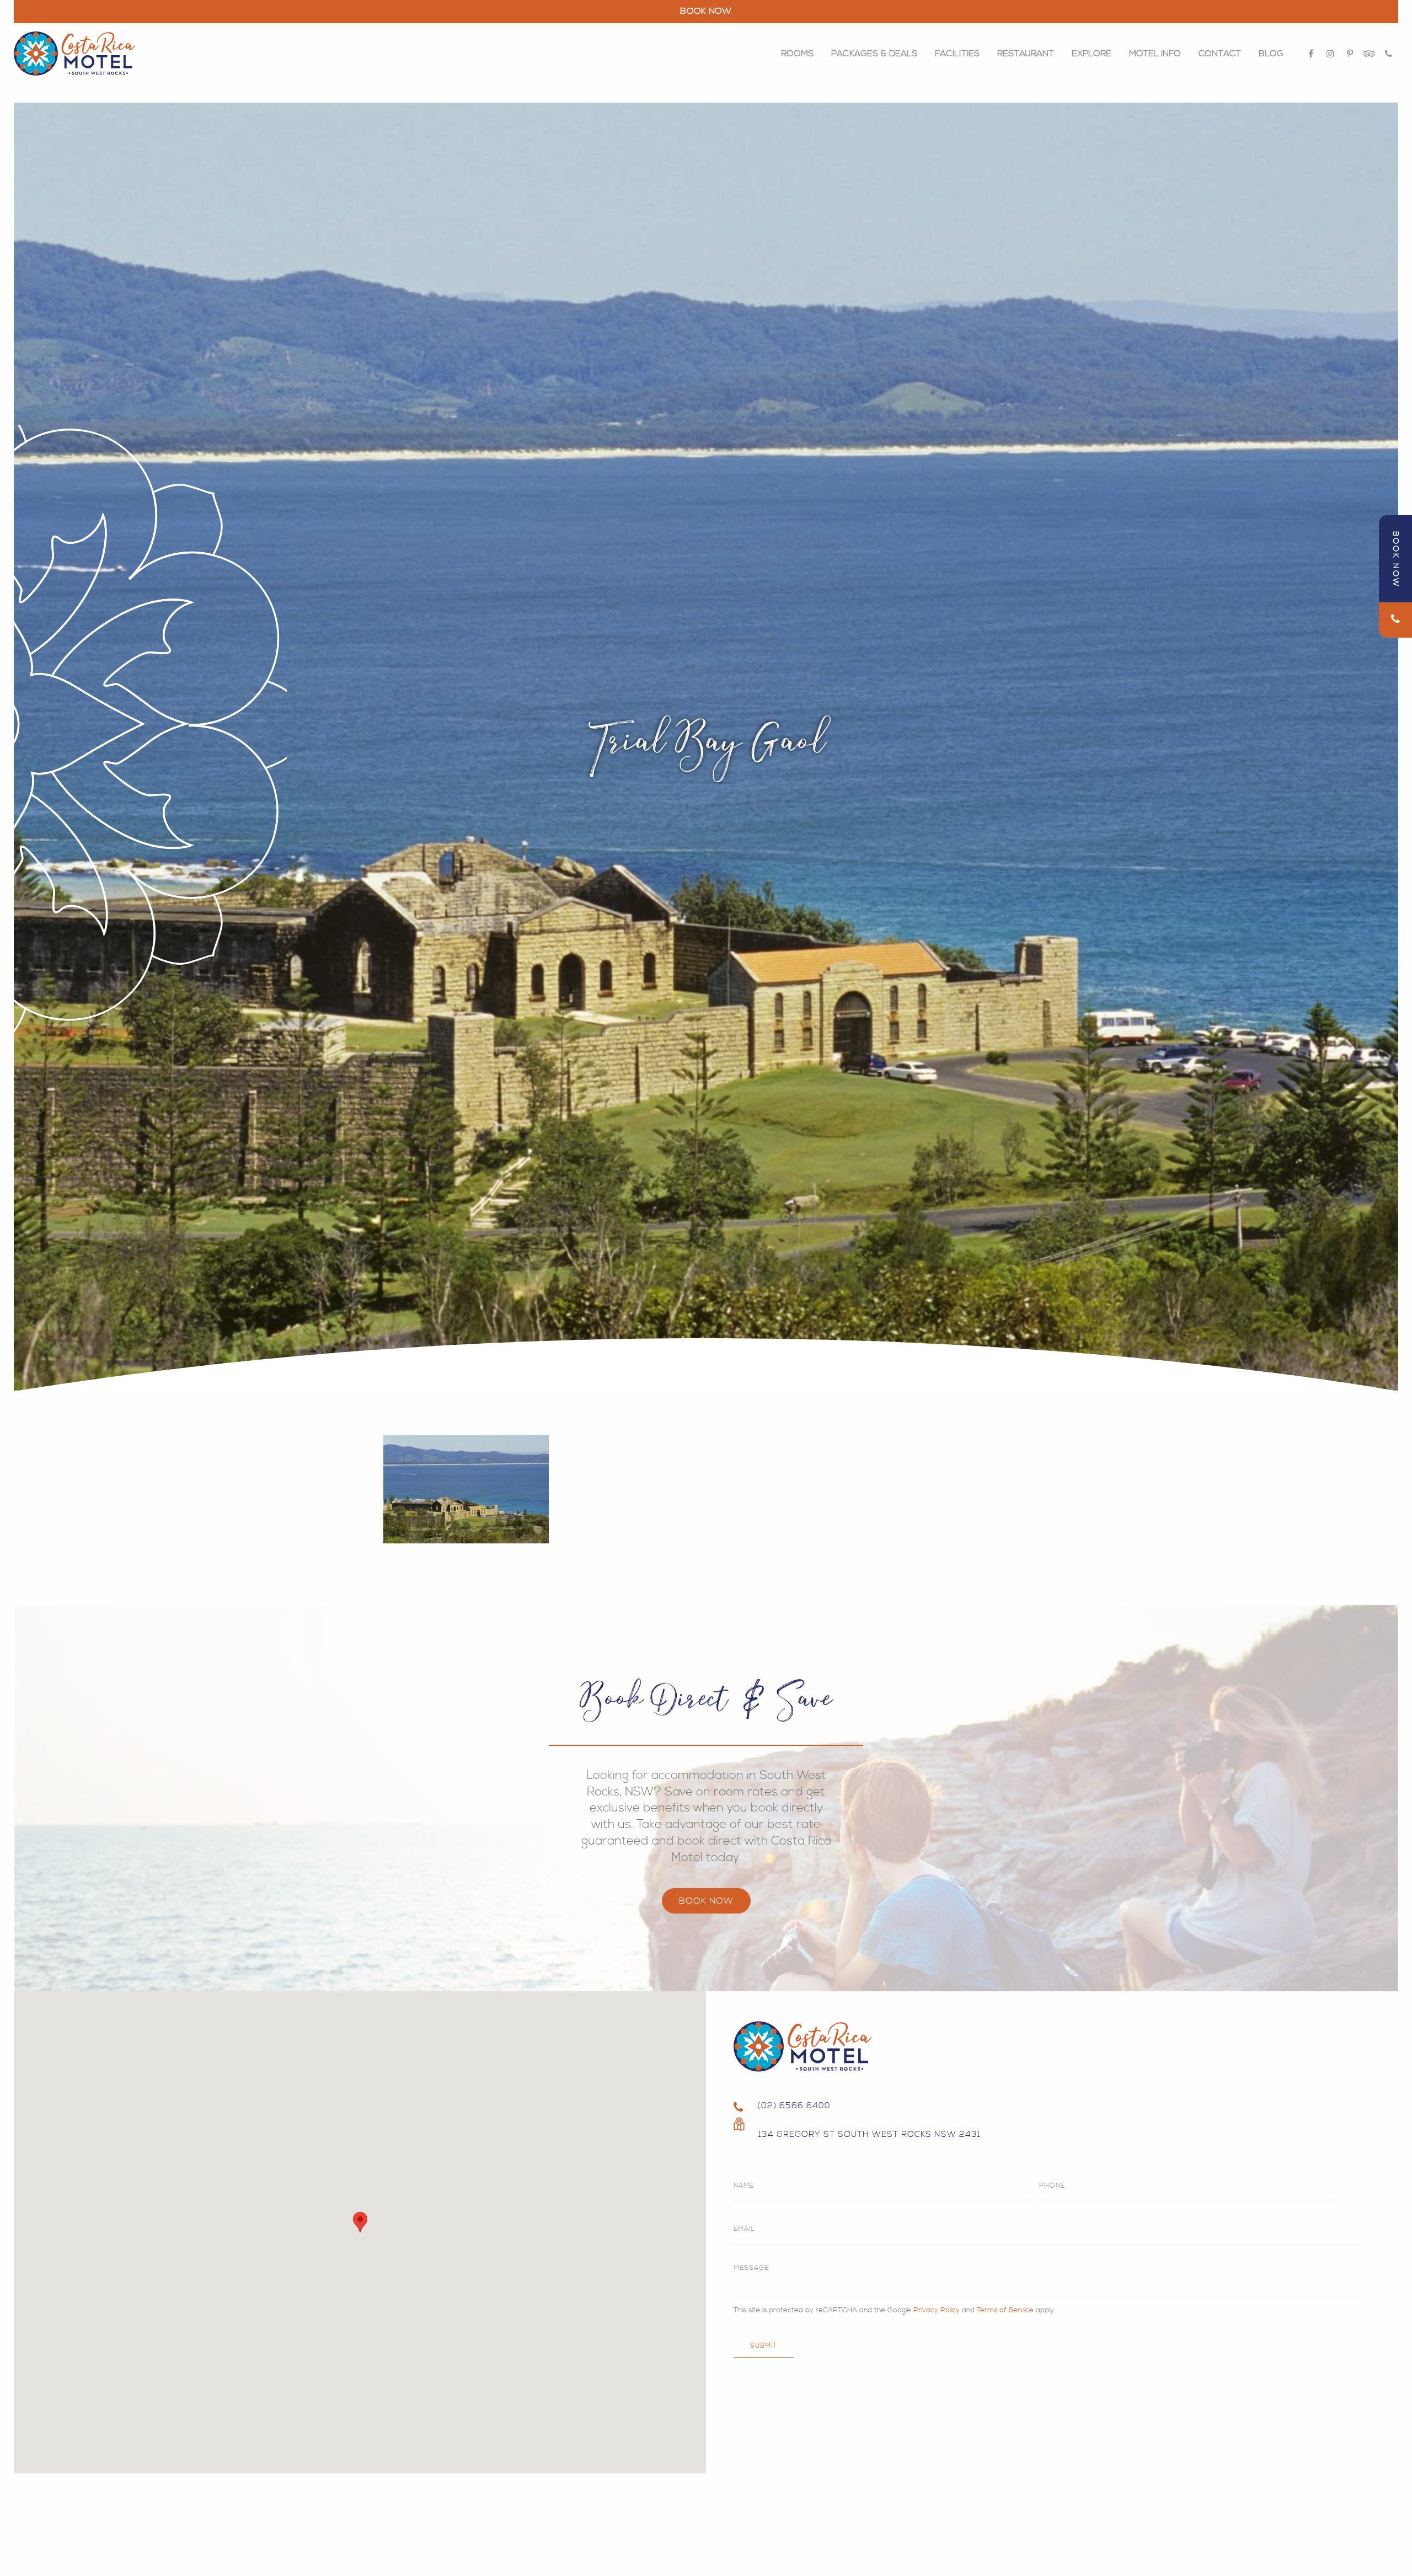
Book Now (706, 1901)
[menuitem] (797, 54)
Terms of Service (1005, 2310)
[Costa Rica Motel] (74, 54)
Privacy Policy (937, 2310)
